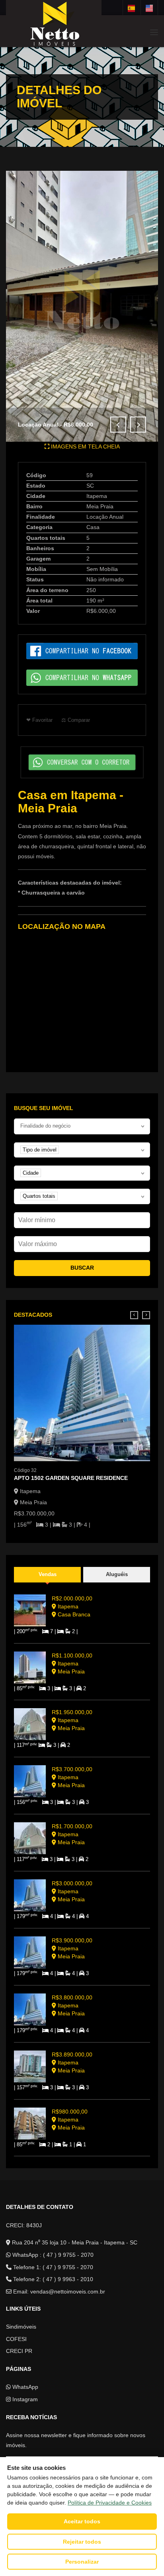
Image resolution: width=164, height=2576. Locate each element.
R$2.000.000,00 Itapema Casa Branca (72, 1606)
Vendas (48, 1574)
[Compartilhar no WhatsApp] (82, 677)
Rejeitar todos (82, 2542)
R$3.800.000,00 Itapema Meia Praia (72, 2005)
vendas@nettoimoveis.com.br (68, 2292)
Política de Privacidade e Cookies (110, 2503)
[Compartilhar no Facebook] (82, 651)
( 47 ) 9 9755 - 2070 (68, 2255)
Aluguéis (117, 1574)
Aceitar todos (82, 2521)
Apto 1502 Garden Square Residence (71, 1478)
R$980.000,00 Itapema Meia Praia (70, 2120)
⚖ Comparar (76, 720)
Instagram (24, 2399)
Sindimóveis (21, 2327)
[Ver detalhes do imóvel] (82, 1393)
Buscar (82, 1268)
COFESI (16, 2339)
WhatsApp (24, 2387)
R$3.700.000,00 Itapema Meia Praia (72, 1777)
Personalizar (82, 2562)
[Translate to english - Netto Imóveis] (149, 8)
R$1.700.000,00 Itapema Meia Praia (72, 1834)
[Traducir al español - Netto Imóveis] (131, 8)
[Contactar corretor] (82, 762)
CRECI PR (19, 2351)
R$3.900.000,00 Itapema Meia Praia (72, 1948)
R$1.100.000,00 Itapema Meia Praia (72, 1663)
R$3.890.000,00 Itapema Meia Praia (72, 2062)
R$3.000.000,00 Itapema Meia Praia (72, 1891)
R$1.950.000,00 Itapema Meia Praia (72, 1720)
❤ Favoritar (39, 720)
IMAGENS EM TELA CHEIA (85, 446)
